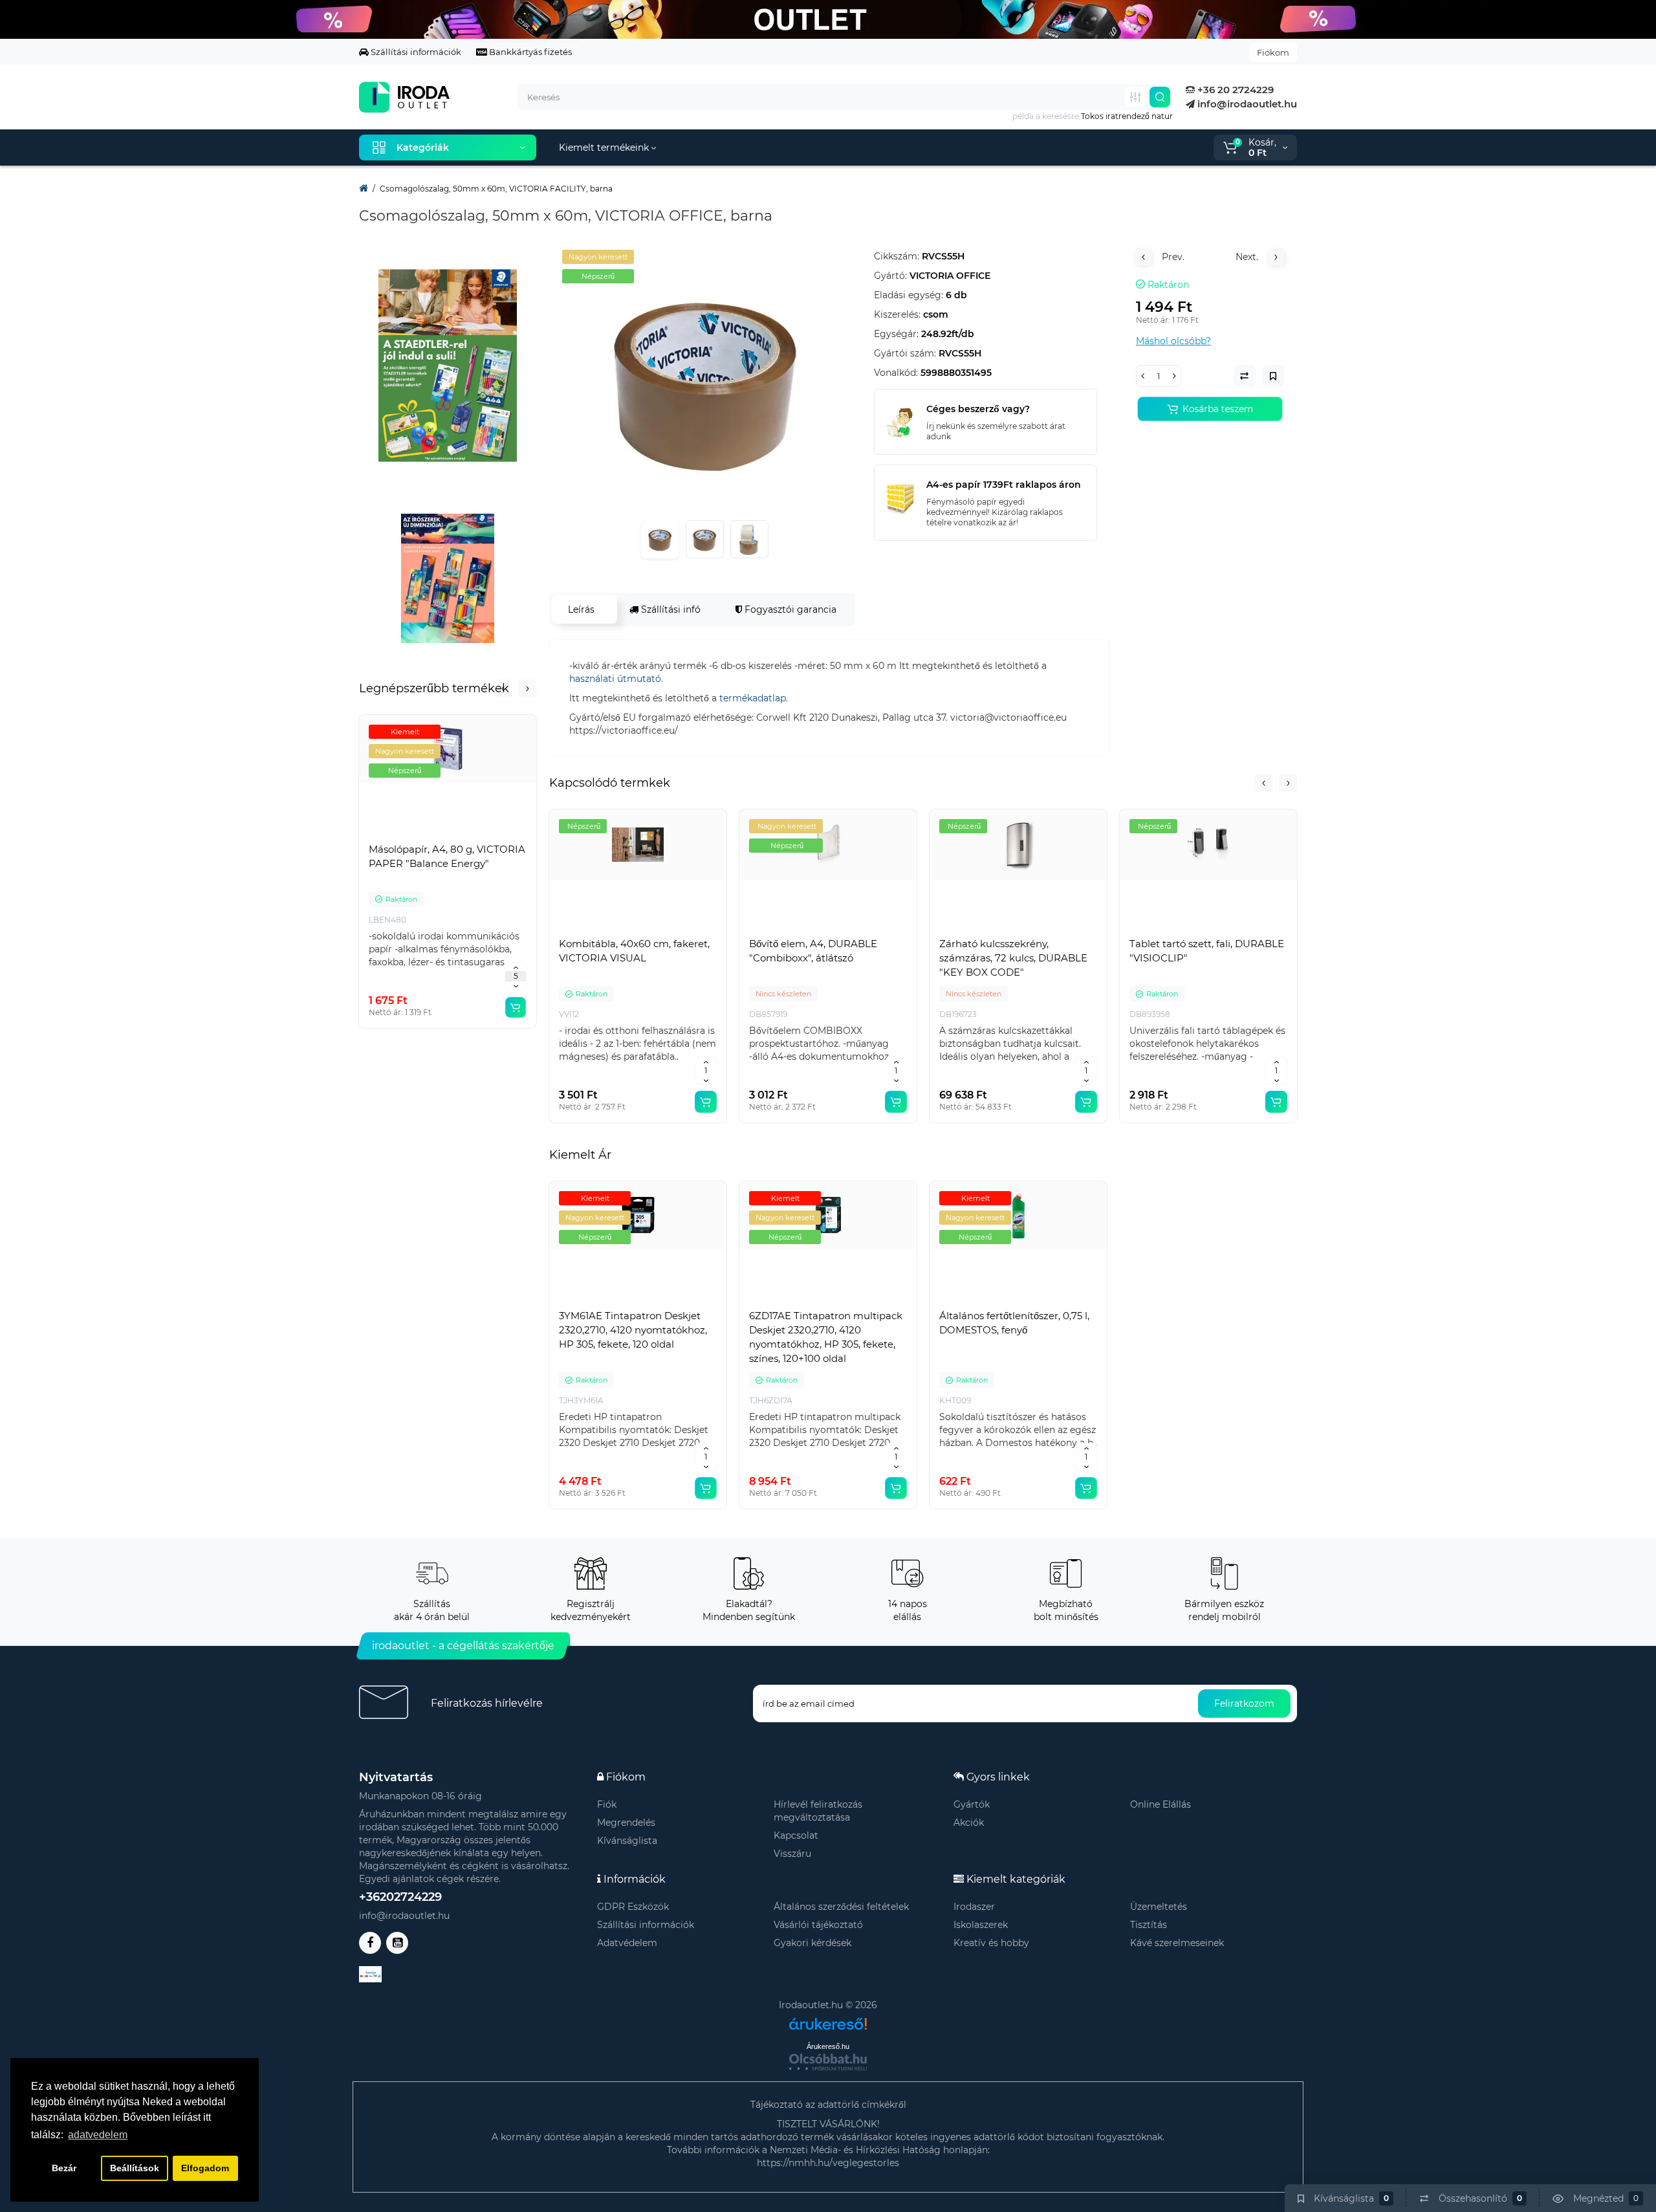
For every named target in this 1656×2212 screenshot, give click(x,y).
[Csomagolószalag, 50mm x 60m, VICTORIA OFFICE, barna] (705, 379)
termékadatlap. (754, 698)
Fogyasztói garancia (789, 609)
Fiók (607, 1804)
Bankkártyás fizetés (529, 52)
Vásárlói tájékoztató (818, 1925)
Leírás (581, 609)
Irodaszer (974, 1907)
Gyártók (972, 1804)
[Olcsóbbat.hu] (828, 2062)
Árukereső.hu (828, 2046)
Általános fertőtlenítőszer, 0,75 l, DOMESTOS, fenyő (1014, 1323)
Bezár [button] (64, 2168)
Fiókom (1273, 52)
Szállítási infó (670, 609)
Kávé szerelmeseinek (1177, 1943)
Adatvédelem (627, 1943)
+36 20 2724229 (1234, 90)
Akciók (969, 1823)
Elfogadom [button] (205, 2168)
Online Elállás (1160, 1804)
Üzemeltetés (1159, 1907)
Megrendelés (626, 1823)
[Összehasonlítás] (448, 834)
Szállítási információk (415, 52)
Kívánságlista (627, 1841)
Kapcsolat (796, 1835)
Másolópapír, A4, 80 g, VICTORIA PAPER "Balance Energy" (447, 856)
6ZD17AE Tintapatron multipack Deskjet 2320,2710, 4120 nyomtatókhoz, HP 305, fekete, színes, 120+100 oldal (826, 1337)
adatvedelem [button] (98, 2135)
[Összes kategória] (1135, 97)
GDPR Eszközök (633, 1907)
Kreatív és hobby (991, 1943)
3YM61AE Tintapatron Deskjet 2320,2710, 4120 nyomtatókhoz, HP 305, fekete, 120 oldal (633, 1330)
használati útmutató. (616, 679)
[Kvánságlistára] (476, 834)
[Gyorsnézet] (419, 834)
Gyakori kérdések (812, 1943)
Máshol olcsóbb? (1173, 341)
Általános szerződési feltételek (841, 1907)
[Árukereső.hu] (828, 2019)
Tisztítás (1149, 1925)
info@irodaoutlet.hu (1246, 104)
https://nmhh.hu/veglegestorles (828, 2163)
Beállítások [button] (135, 2168)
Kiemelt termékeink (605, 148)
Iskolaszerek (981, 1925)
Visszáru (792, 1854)
